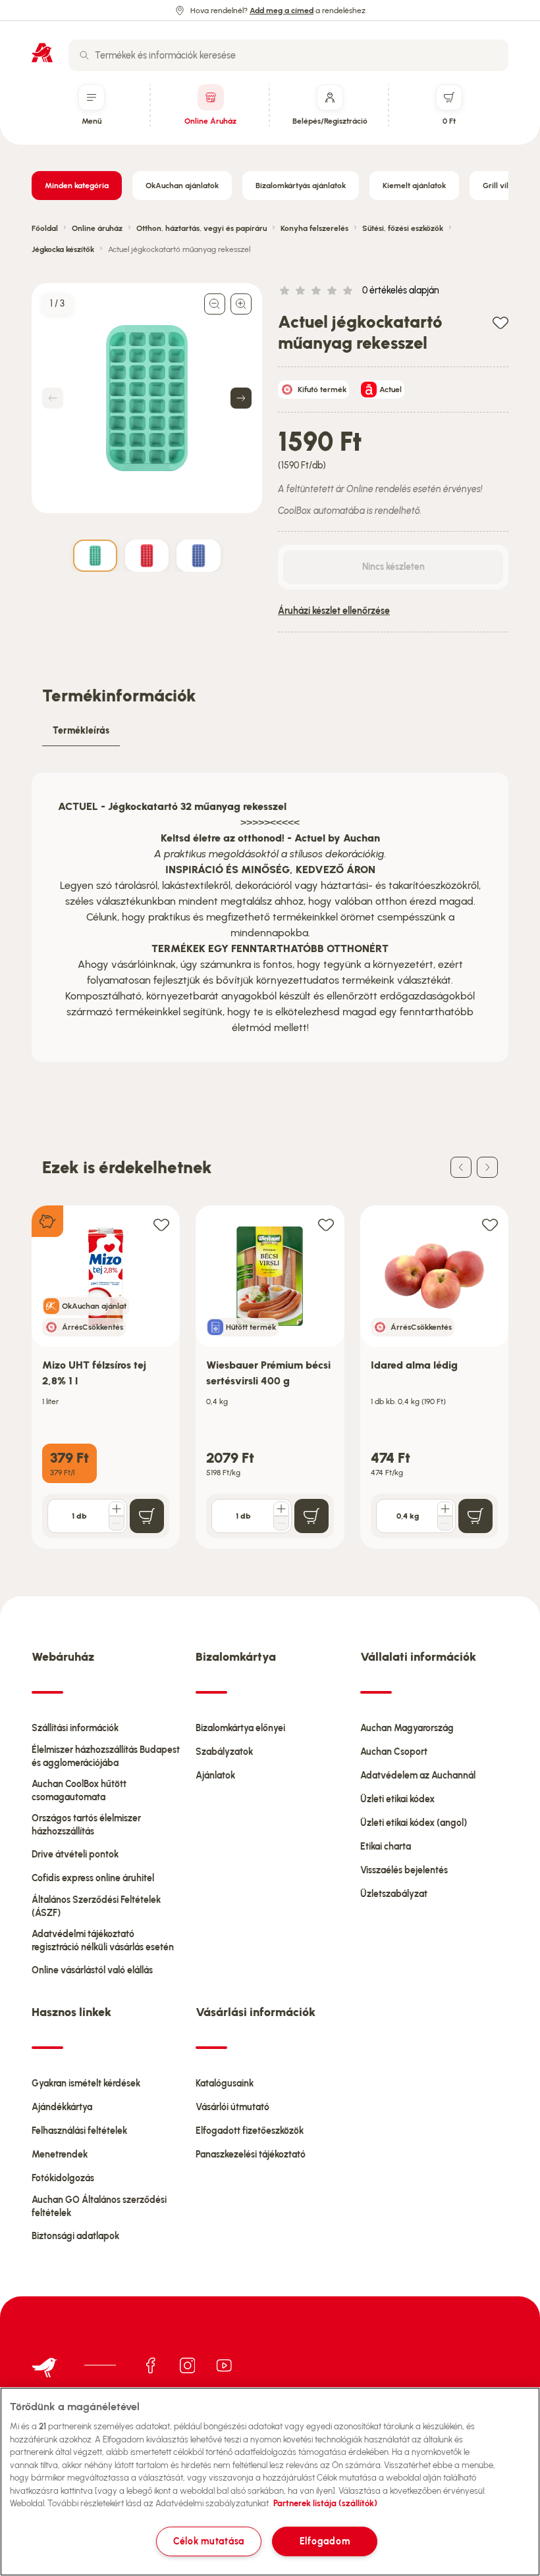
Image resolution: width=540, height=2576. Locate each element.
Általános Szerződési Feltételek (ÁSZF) (96, 1907)
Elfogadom (325, 2541)
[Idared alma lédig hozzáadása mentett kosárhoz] (490, 1224)
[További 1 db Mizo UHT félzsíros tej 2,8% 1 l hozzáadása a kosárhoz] (117, 1509)
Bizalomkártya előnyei (240, 1728)
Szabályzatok (224, 1752)
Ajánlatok (215, 1776)
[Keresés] (84, 55)
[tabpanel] (270, 917)
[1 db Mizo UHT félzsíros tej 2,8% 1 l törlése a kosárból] (117, 1523)
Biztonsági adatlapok (75, 2236)
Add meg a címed (282, 11)
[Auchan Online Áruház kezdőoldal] (42, 53)
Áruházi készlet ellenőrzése (334, 611)
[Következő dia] (487, 1167)
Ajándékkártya (62, 2107)
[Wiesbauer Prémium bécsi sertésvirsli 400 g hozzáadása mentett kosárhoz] (326, 1224)
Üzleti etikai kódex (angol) (414, 1823)
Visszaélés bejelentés (404, 1870)
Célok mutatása (209, 2541)
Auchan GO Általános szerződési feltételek (99, 2207)
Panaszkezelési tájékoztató (251, 2155)
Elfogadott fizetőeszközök (250, 2131)
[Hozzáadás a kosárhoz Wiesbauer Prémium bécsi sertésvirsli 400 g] (311, 1516)
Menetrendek (60, 2155)
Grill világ (500, 186)
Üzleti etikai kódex (397, 1799)
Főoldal (45, 228)
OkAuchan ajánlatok (182, 186)
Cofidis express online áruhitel (93, 1878)
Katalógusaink (225, 2084)
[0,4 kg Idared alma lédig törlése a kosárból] (445, 1523)
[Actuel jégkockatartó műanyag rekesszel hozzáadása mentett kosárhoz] (500, 322)
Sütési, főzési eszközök (403, 228)
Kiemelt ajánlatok (414, 186)
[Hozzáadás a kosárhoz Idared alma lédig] (475, 1516)
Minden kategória (77, 186)
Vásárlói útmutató (232, 2107)
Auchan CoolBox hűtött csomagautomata (79, 1791)
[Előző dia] (461, 1167)
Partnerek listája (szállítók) (325, 2503)
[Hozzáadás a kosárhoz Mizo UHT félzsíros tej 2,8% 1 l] (147, 1516)
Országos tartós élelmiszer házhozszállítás (86, 1825)
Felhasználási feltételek (79, 2131)
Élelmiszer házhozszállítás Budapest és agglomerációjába (106, 1756)
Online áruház (97, 228)
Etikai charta (386, 1847)
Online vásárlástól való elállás (92, 1970)
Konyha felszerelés (314, 228)
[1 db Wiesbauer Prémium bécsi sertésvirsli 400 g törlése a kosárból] (281, 1523)
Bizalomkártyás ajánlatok (301, 186)
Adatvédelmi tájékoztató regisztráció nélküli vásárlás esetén (103, 1941)
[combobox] (288, 55)
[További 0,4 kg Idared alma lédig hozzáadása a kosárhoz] (445, 1509)
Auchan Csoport (394, 1752)
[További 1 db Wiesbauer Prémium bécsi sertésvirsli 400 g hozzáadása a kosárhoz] (281, 1509)
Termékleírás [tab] (81, 731)
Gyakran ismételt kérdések (86, 2084)
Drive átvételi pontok (75, 1855)
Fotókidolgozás (63, 2178)
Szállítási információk (75, 1728)
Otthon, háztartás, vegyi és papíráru (202, 228)
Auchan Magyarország (407, 1728)
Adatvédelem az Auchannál (418, 1776)
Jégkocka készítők (63, 249)
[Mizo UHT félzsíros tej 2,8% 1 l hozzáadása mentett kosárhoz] (161, 1224)
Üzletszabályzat (394, 1894)
